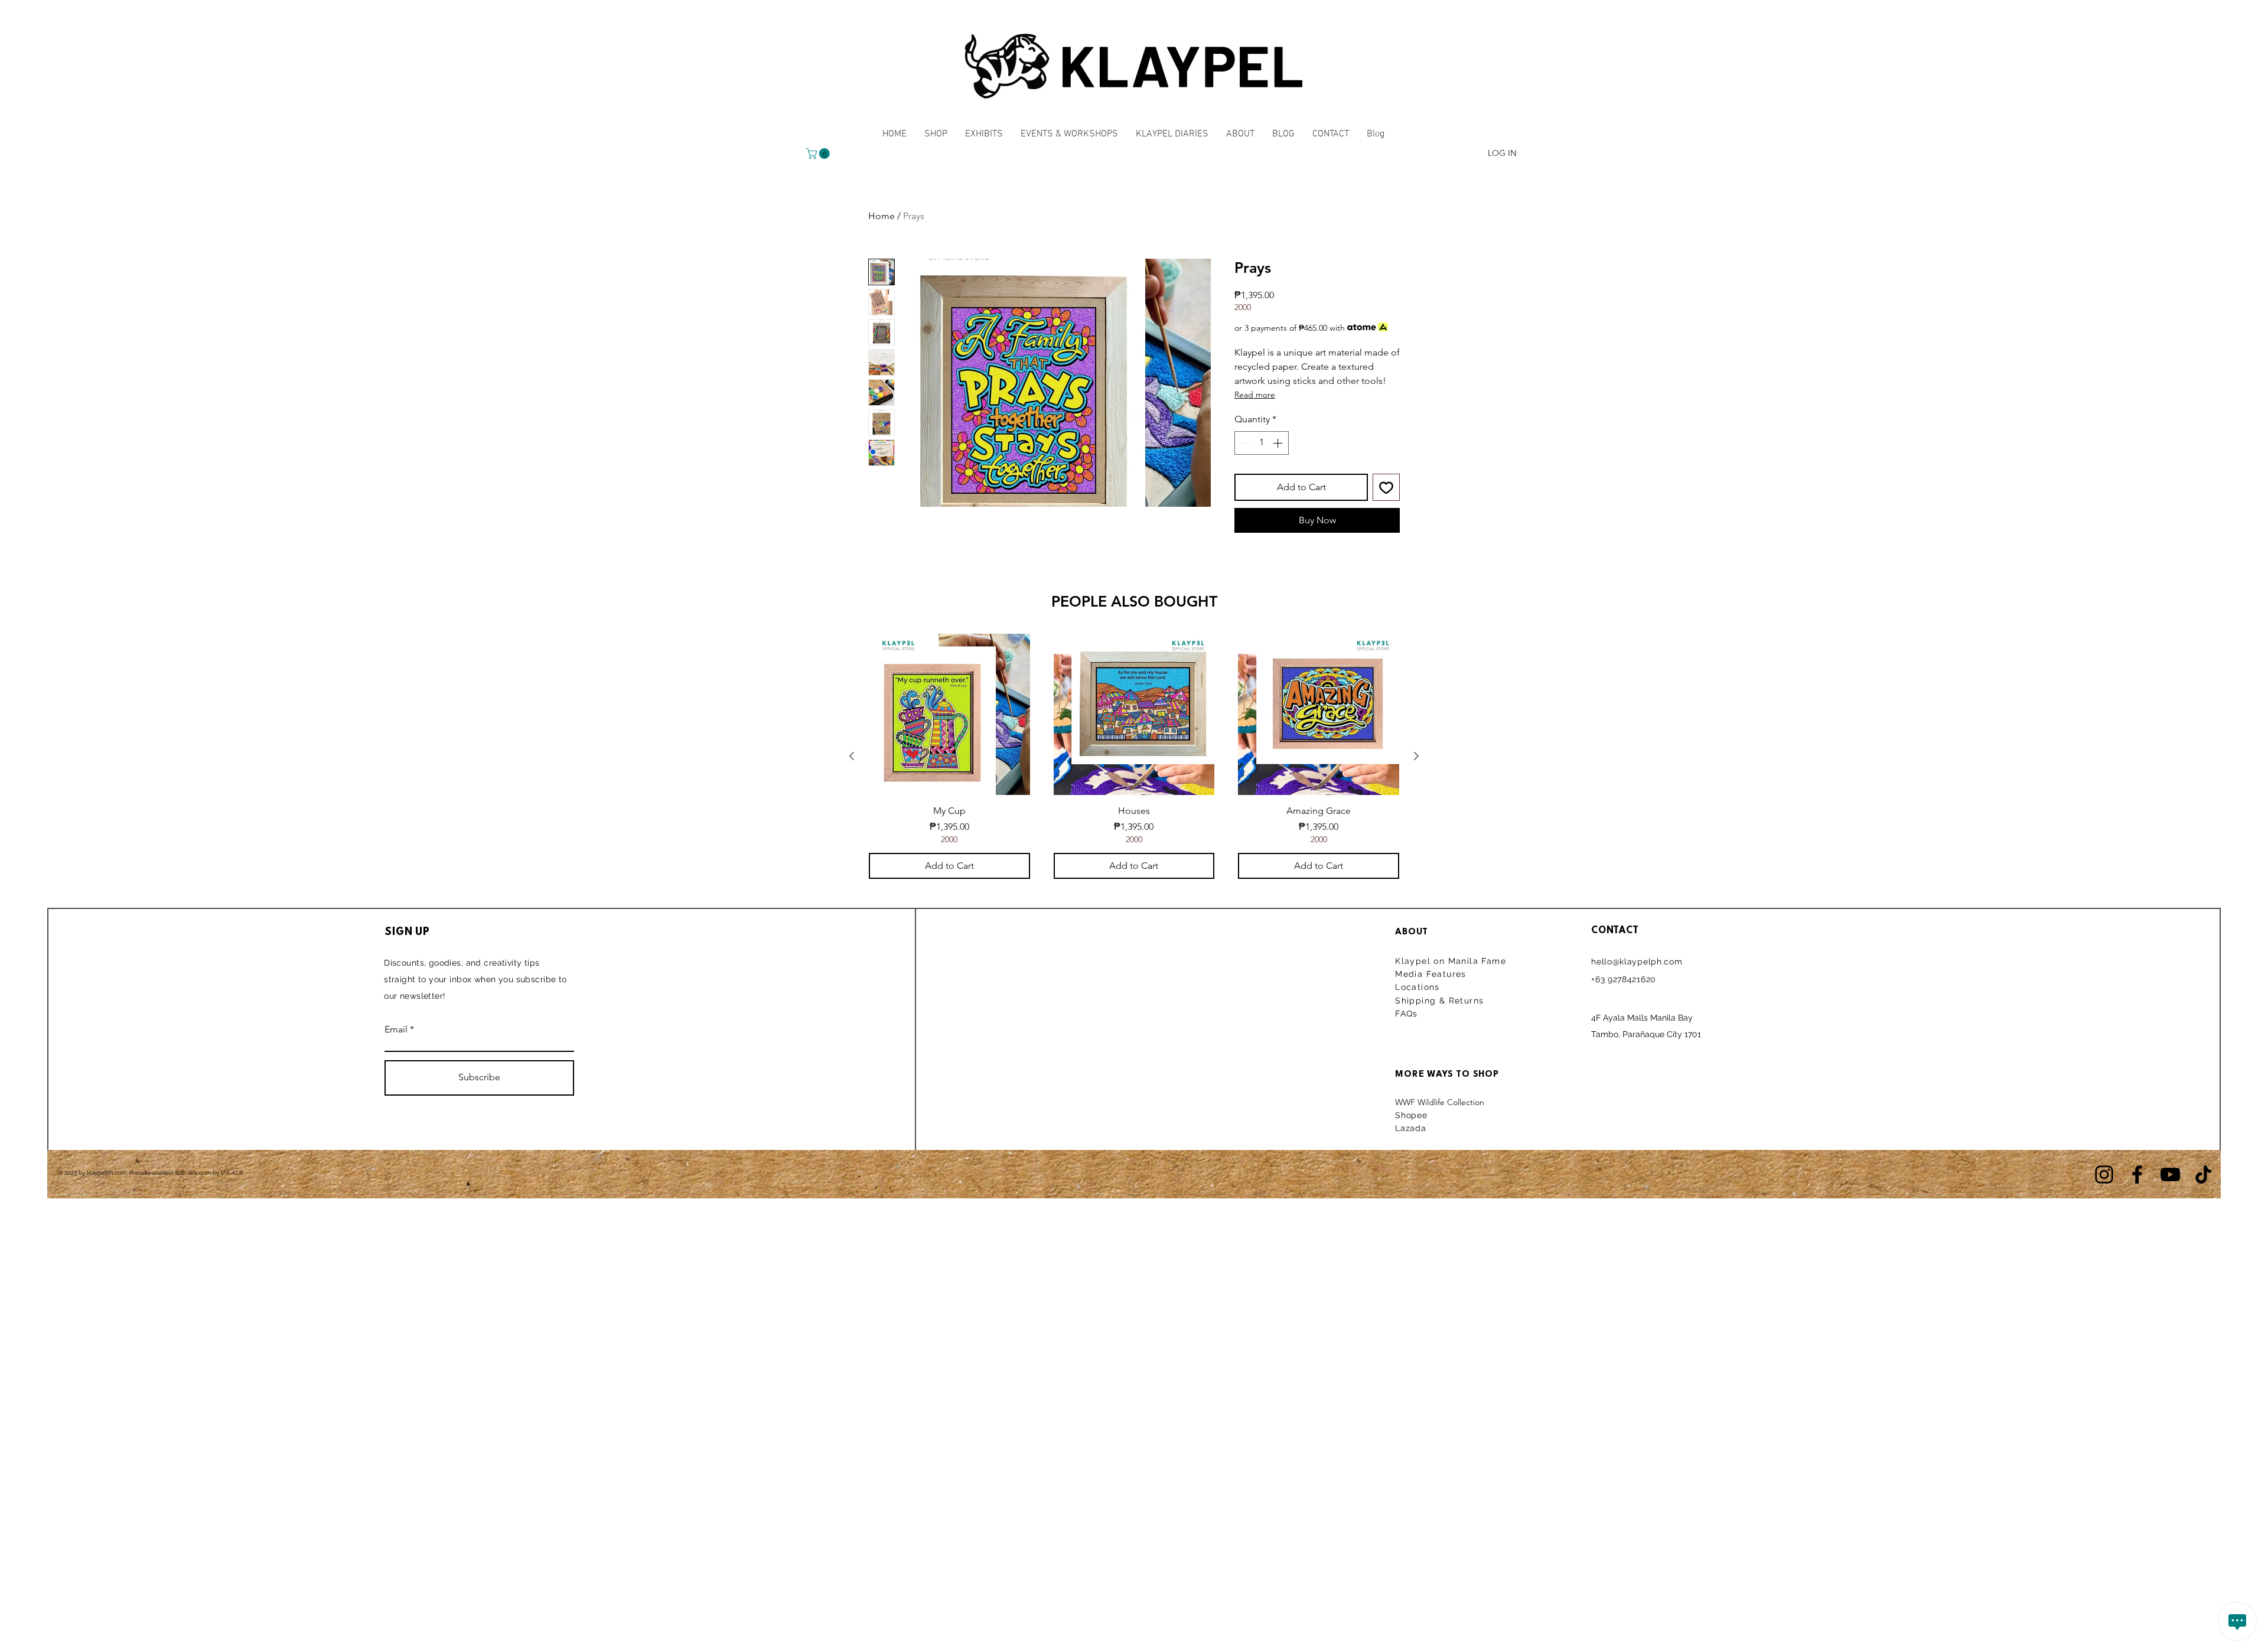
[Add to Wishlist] (1386, 487)
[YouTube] (2170, 1174)
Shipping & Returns (1441, 1001)
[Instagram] (2104, 1174)
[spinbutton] (1262, 443)
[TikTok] (2203, 1174)
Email (396, 1029)
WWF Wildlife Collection (1440, 1102)
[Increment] (1279, 443)
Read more (1255, 395)
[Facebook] (2137, 1174)
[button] (819, 154)
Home (882, 216)
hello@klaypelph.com (1637, 962)
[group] (1134, 756)
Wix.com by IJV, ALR (216, 1173)
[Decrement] (1244, 443)
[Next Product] (1416, 756)
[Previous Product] (852, 756)
